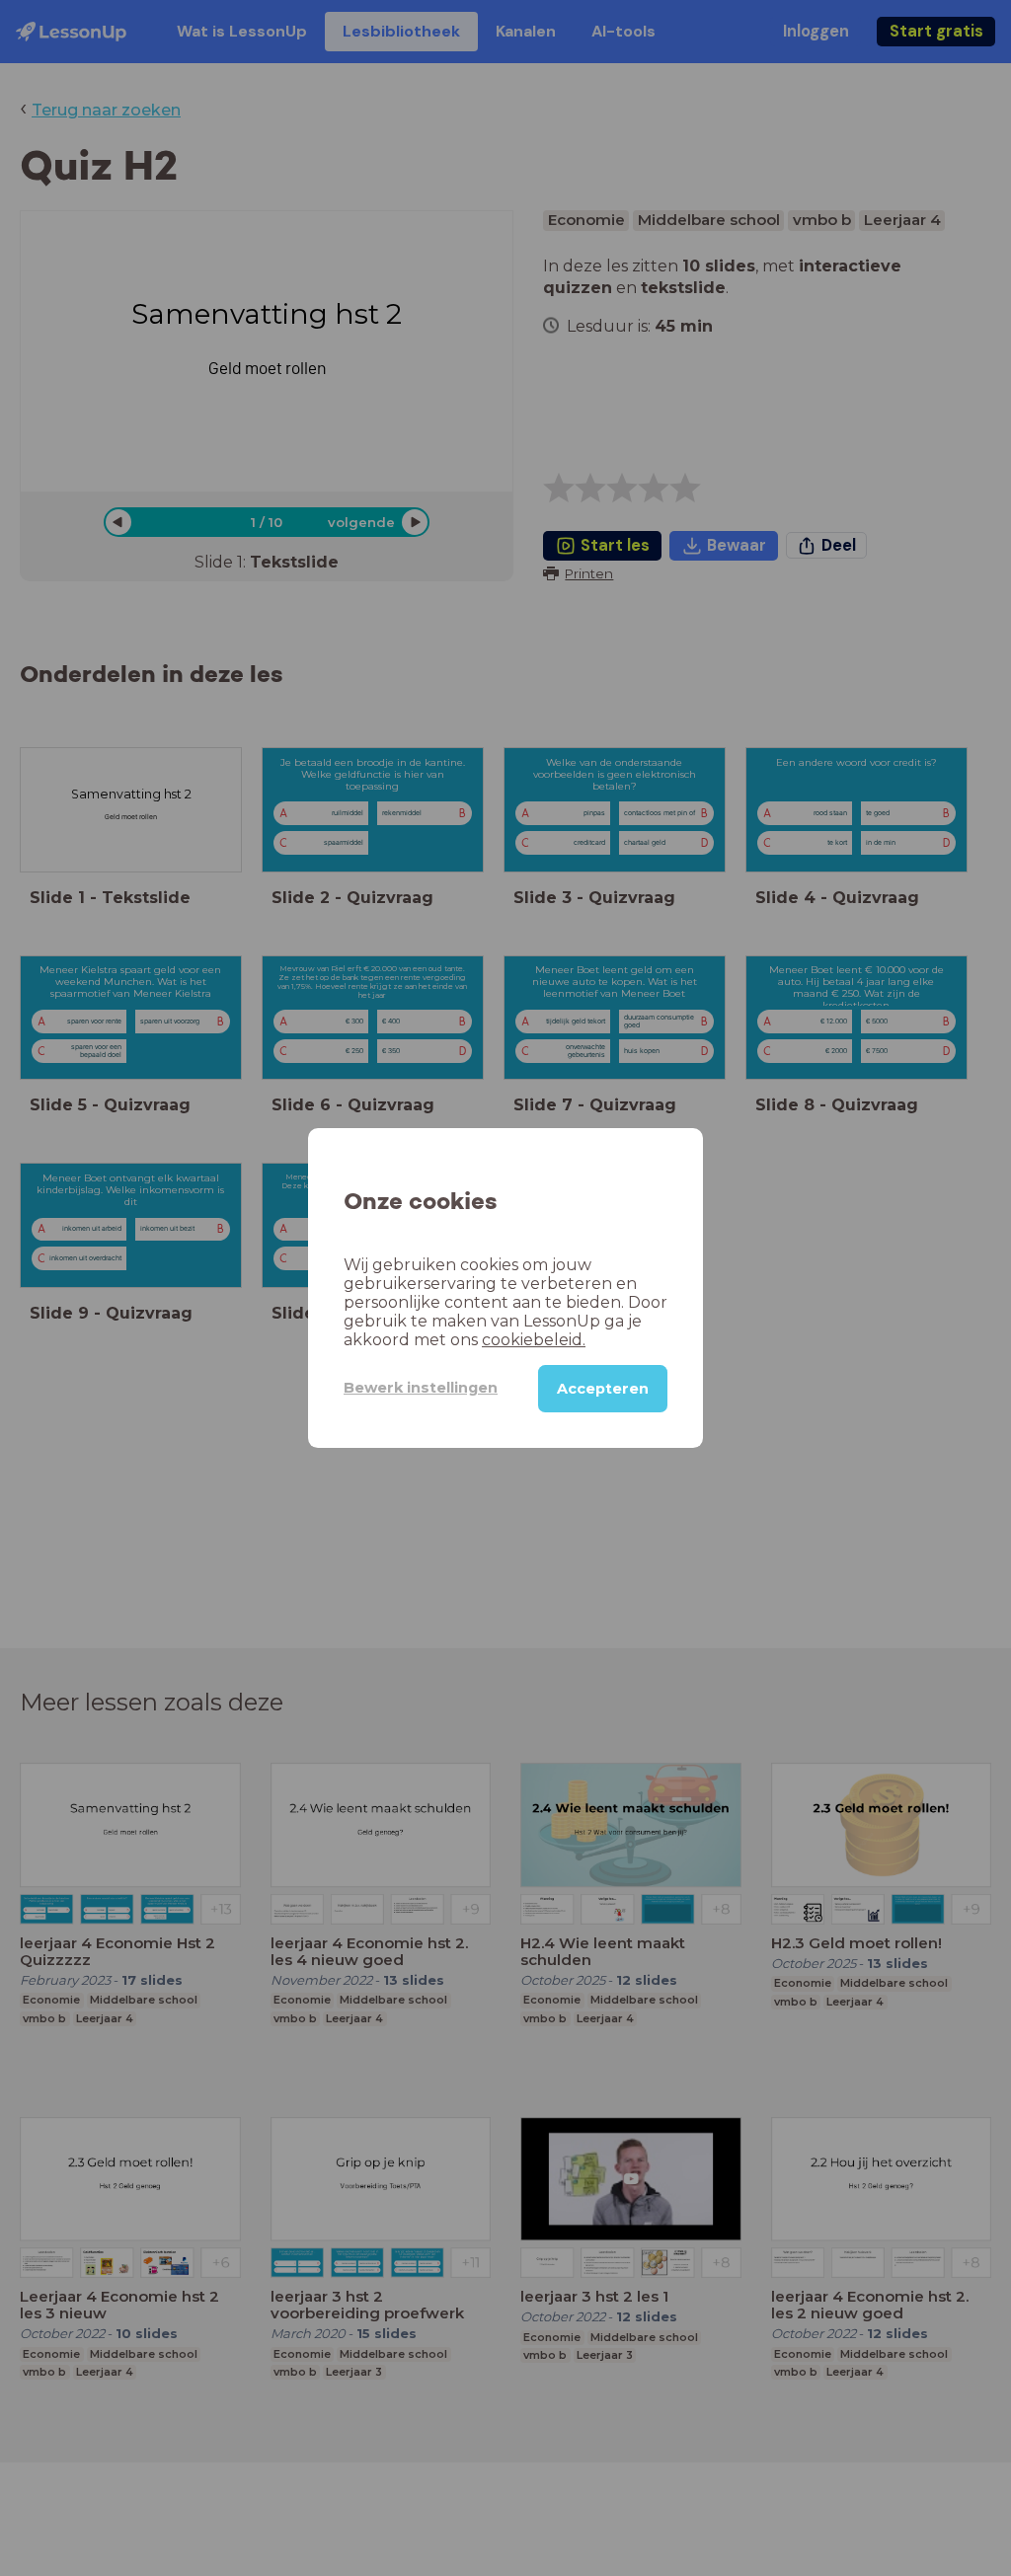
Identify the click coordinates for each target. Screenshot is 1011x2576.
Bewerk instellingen (421, 1388)
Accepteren (603, 1389)
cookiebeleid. (534, 1340)
